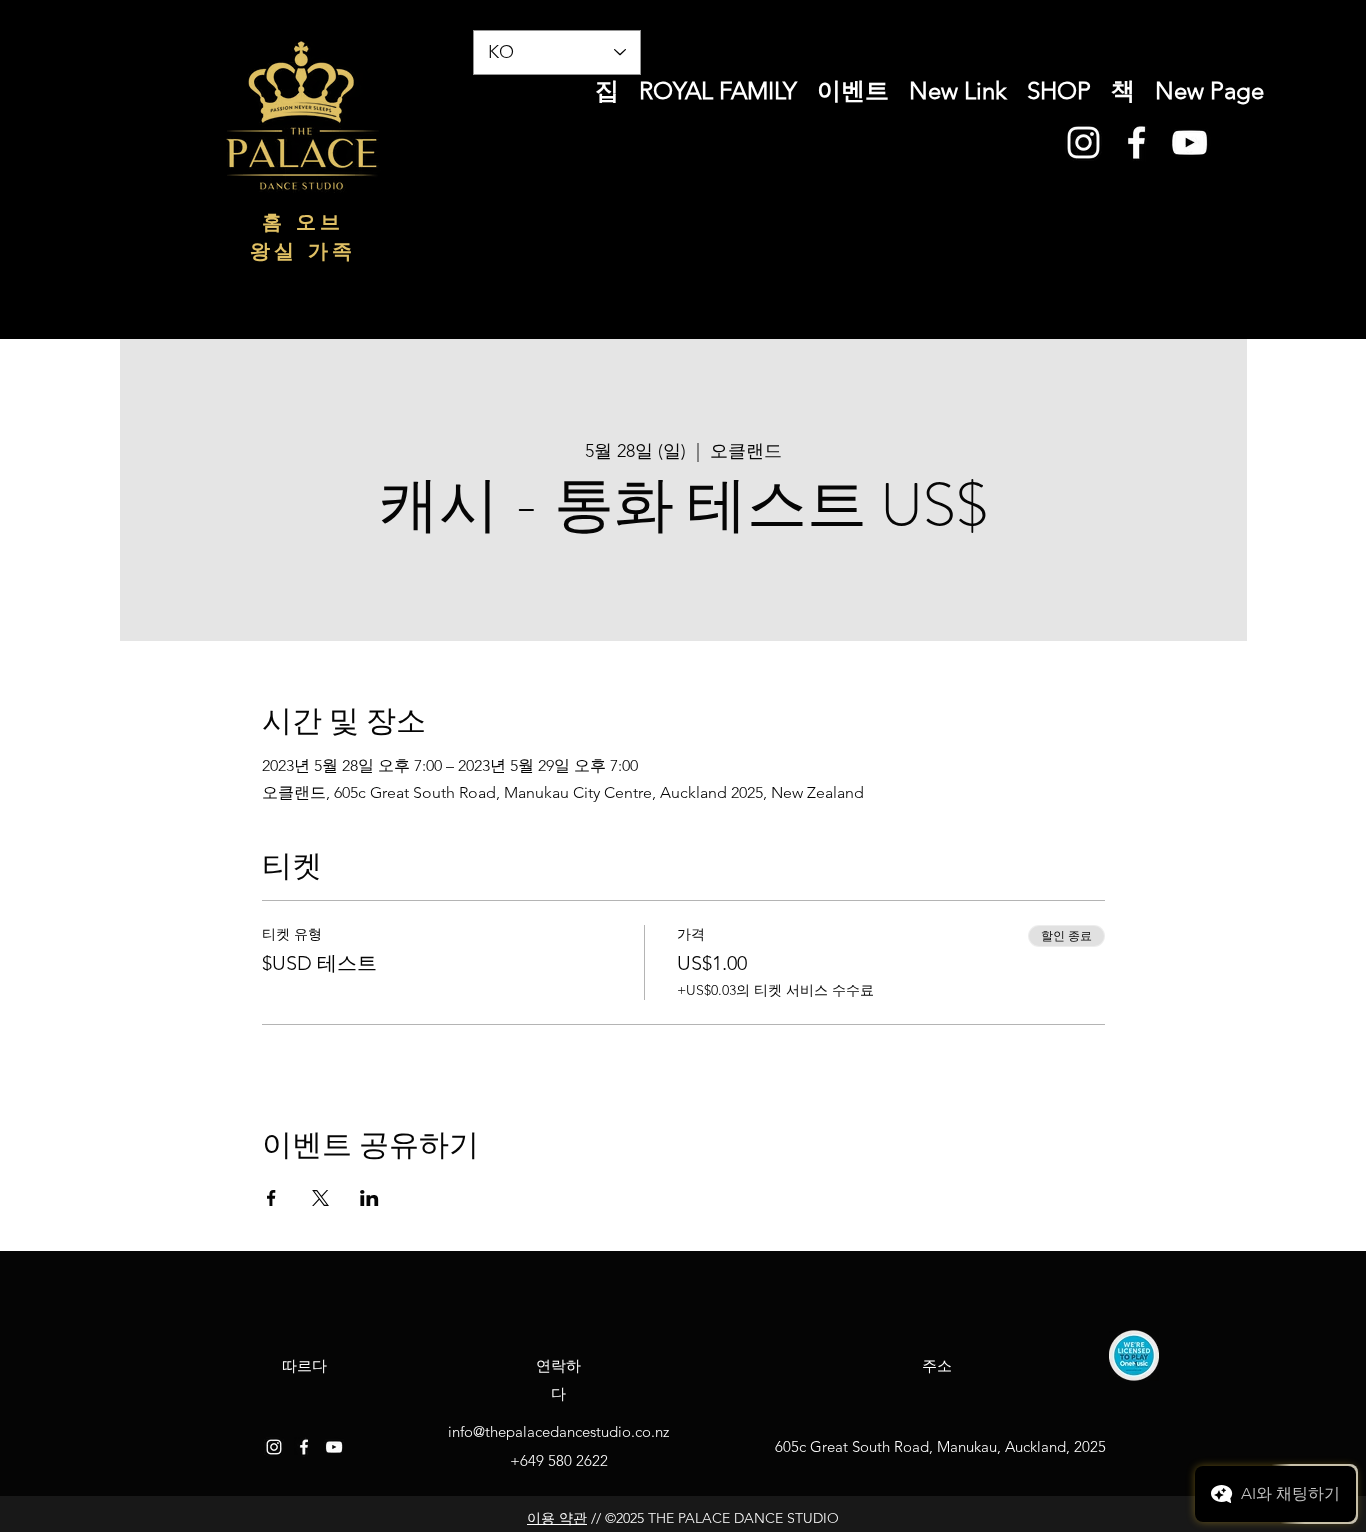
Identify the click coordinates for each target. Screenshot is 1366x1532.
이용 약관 (557, 1518)
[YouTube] (1189, 142)
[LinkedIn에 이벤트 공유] (369, 1198)
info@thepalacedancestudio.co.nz (558, 1431)
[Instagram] (1083, 142)
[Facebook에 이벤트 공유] (271, 1198)
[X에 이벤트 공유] (320, 1198)
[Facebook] (1136, 142)
